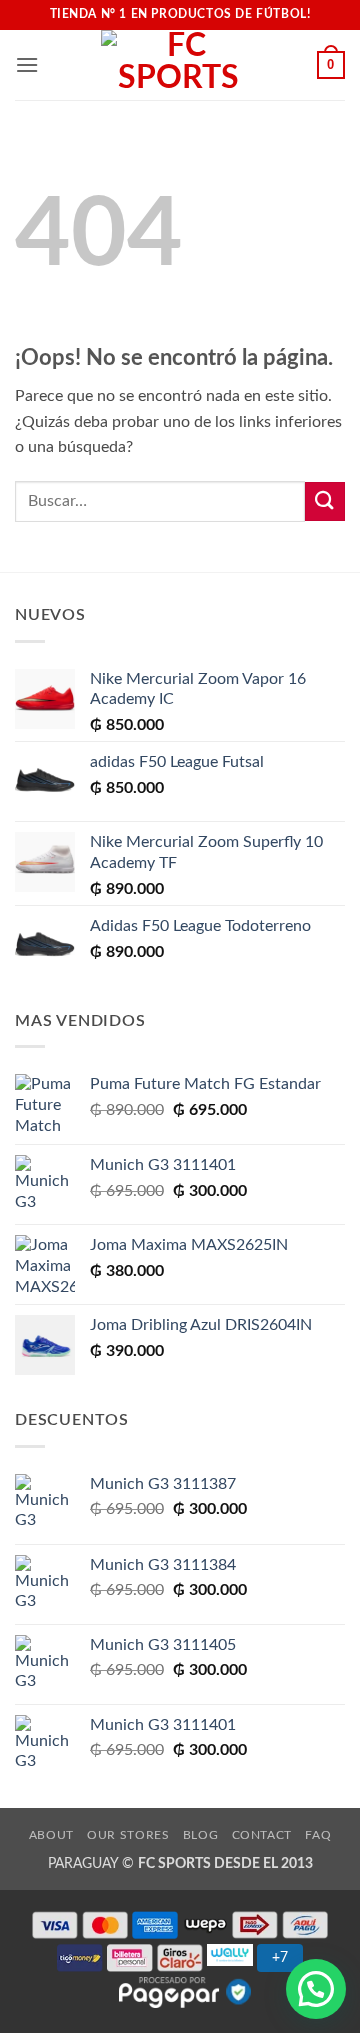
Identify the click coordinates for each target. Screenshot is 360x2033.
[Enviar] (325, 501)
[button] (27, 64)
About (51, 1835)
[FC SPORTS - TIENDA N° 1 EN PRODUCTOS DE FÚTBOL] (178, 65)
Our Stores (128, 1835)
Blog (200, 1835)
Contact (262, 1835)
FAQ (318, 1835)
